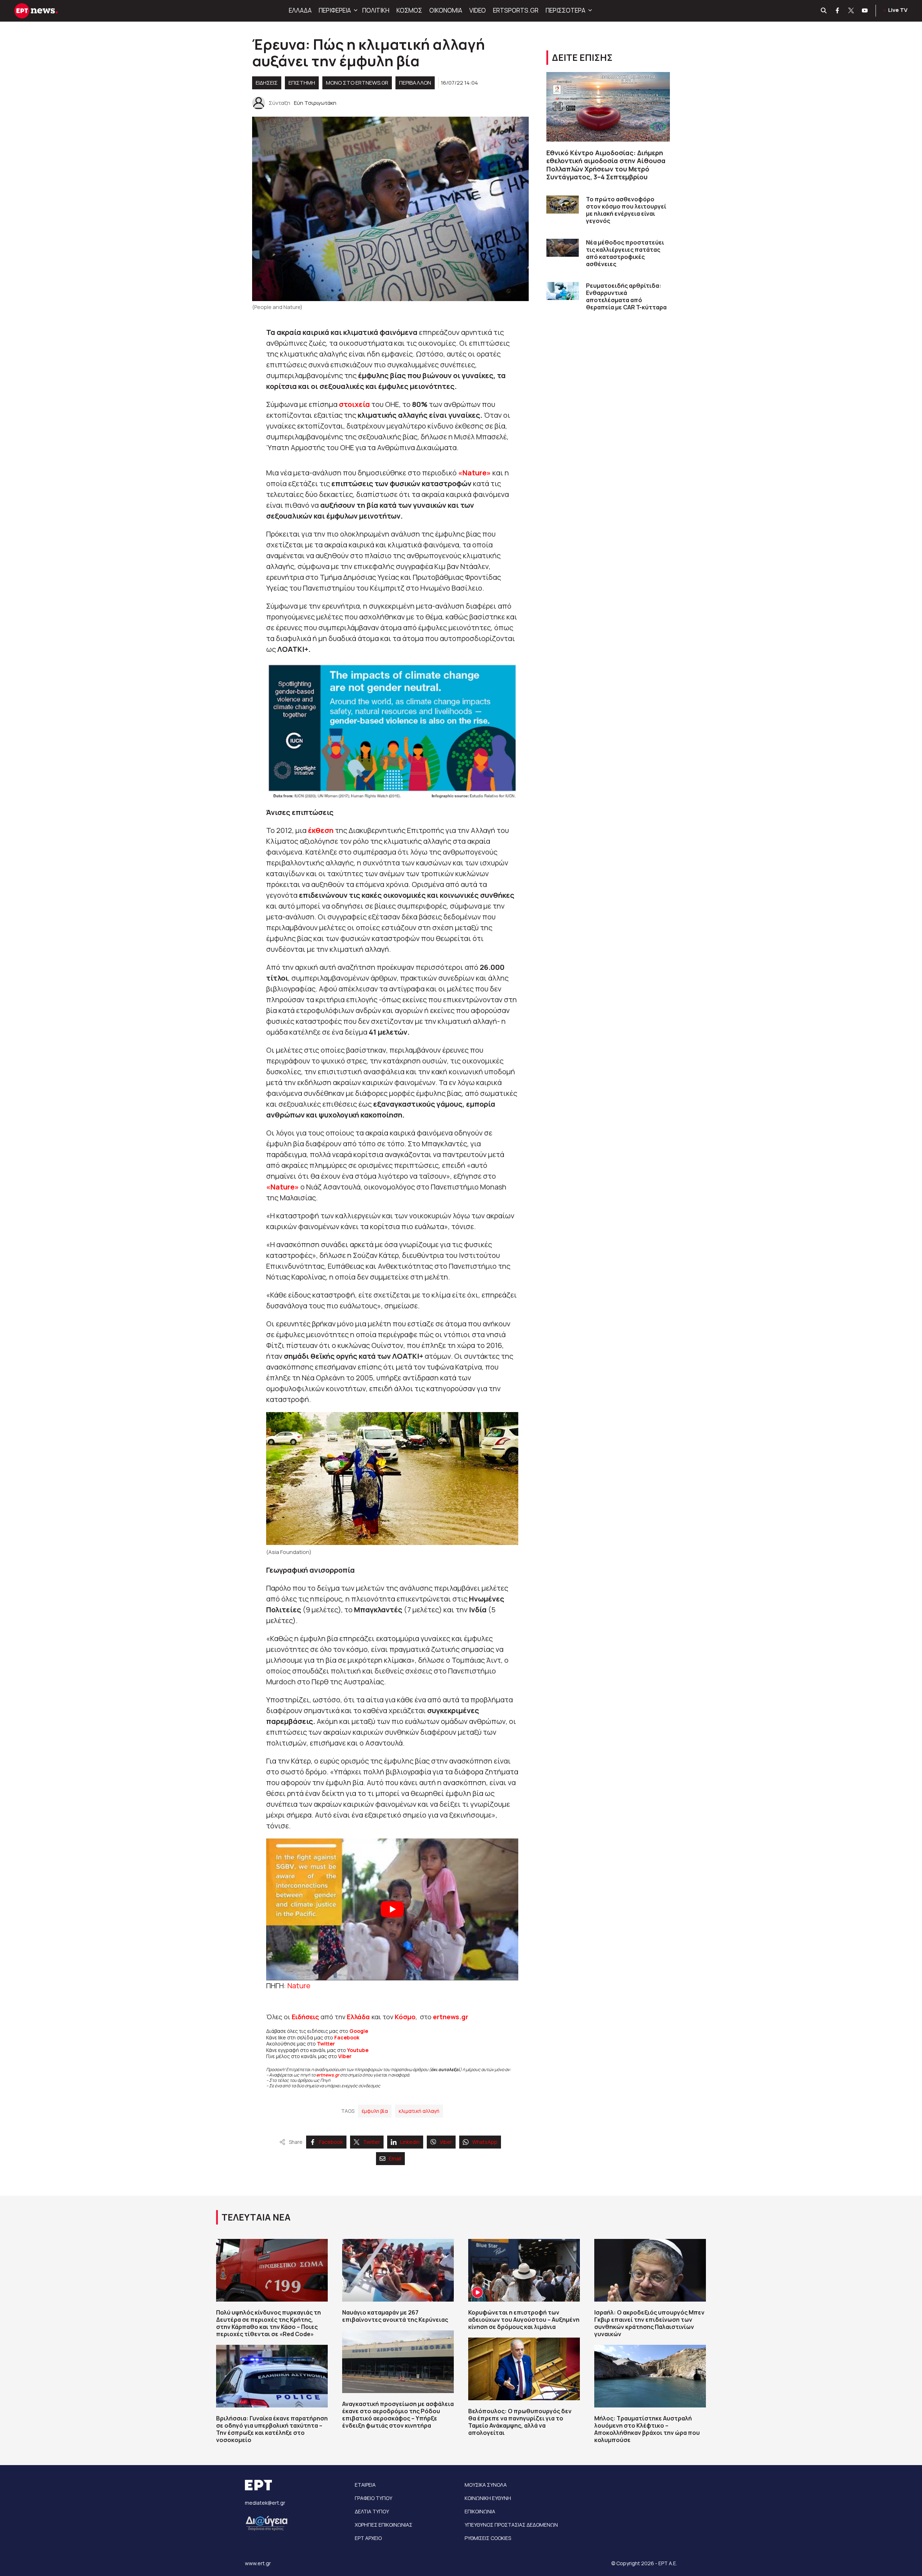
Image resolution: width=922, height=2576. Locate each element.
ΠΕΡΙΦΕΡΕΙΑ (335, 10)
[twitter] (851, 11)
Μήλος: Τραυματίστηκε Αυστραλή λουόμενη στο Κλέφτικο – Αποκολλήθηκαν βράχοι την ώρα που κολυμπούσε (647, 2429)
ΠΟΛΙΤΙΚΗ (376, 10)
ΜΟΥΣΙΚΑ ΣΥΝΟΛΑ (486, 2485)
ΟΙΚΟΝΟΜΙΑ (446, 10)
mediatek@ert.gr (265, 2503)
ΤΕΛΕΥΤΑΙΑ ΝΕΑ (256, 2217)
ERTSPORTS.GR (516, 10)
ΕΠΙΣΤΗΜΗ (302, 83)
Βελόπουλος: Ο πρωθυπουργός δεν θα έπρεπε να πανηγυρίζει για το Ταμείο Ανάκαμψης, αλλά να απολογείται (520, 2422)
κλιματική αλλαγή (419, 2111)
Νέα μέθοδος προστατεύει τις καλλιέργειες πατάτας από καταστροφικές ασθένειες (625, 253)
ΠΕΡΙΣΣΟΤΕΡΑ (565, 10)
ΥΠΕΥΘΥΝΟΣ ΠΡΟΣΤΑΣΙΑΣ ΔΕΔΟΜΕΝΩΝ (511, 2525)
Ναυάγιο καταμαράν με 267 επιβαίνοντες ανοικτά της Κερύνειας (395, 2316)
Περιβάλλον (415, 83)
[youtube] (865, 11)
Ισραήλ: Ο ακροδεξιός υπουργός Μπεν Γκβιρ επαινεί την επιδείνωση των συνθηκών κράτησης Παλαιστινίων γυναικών (649, 2323)
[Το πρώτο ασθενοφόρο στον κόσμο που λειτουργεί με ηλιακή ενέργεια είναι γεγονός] (563, 205)
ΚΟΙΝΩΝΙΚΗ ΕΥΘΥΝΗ (488, 2498)
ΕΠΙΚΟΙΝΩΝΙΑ (480, 2511)
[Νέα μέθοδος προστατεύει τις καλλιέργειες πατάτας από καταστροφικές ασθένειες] (563, 248)
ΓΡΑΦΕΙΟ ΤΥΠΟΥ (373, 2498)
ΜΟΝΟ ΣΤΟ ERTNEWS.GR (357, 83)
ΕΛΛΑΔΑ (300, 10)
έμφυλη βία (375, 2111)
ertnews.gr (328, 2075)
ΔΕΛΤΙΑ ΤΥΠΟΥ (372, 2511)
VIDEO (478, 10)
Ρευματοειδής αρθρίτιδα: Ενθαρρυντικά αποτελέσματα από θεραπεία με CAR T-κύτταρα (626, 296)
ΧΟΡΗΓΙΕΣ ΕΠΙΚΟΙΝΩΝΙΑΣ (384, 2525)
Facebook (347, 2037)
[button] (355, 10)
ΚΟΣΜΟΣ (409, 10)
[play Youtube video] (392, 1909)
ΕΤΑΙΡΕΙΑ (365, 2485)
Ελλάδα (358, 2017)
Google (359, 2031)
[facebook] (838, 11)
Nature (299, 1986)
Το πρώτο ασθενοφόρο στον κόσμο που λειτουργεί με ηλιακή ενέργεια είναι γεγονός (626, 210)
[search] (824, 11)
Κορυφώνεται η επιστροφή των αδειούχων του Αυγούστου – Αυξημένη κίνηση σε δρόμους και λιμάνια (524, 2320)
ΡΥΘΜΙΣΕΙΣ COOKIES (488, 2538)
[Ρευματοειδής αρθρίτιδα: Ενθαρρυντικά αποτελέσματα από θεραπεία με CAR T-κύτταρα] (563, 291)
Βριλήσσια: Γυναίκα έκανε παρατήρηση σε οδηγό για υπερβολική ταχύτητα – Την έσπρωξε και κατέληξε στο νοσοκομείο (272, 2429)
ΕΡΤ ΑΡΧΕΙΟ (368, 2538)
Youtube (358, 2050)
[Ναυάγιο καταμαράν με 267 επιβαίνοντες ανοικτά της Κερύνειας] (398, 2270)
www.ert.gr (258, 2563)
